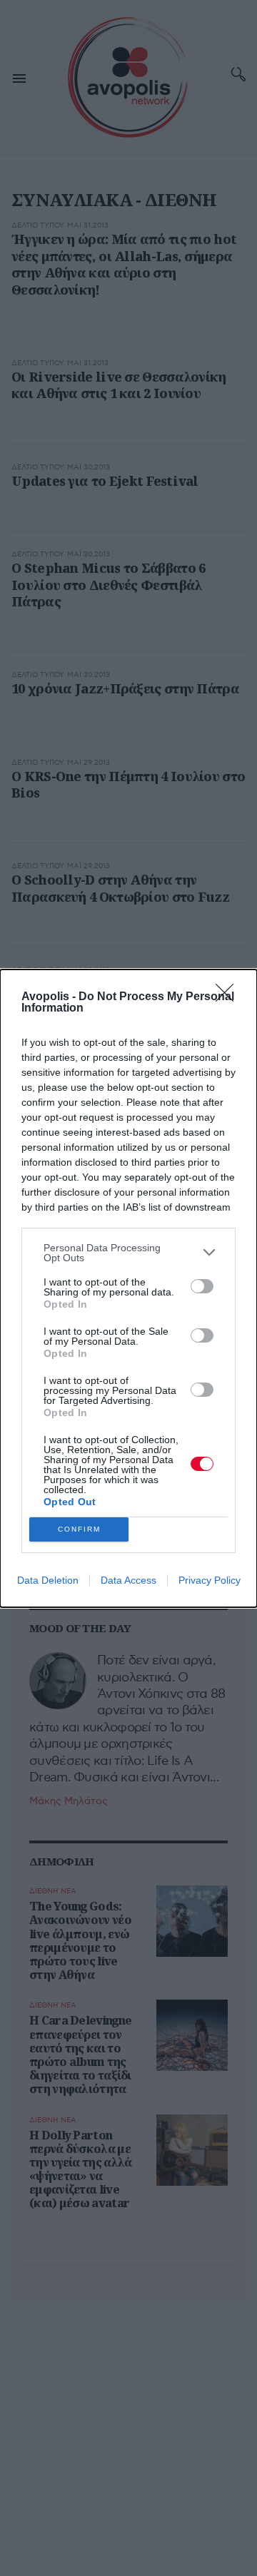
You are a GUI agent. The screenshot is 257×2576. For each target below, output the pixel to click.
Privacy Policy (210, 1580)
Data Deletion (48, 1580)
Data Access (128, 1580)
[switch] (202, 1286)
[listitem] (128, 1253)
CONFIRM (79, 1529)
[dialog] (128, 1288)
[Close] (229, 997)
